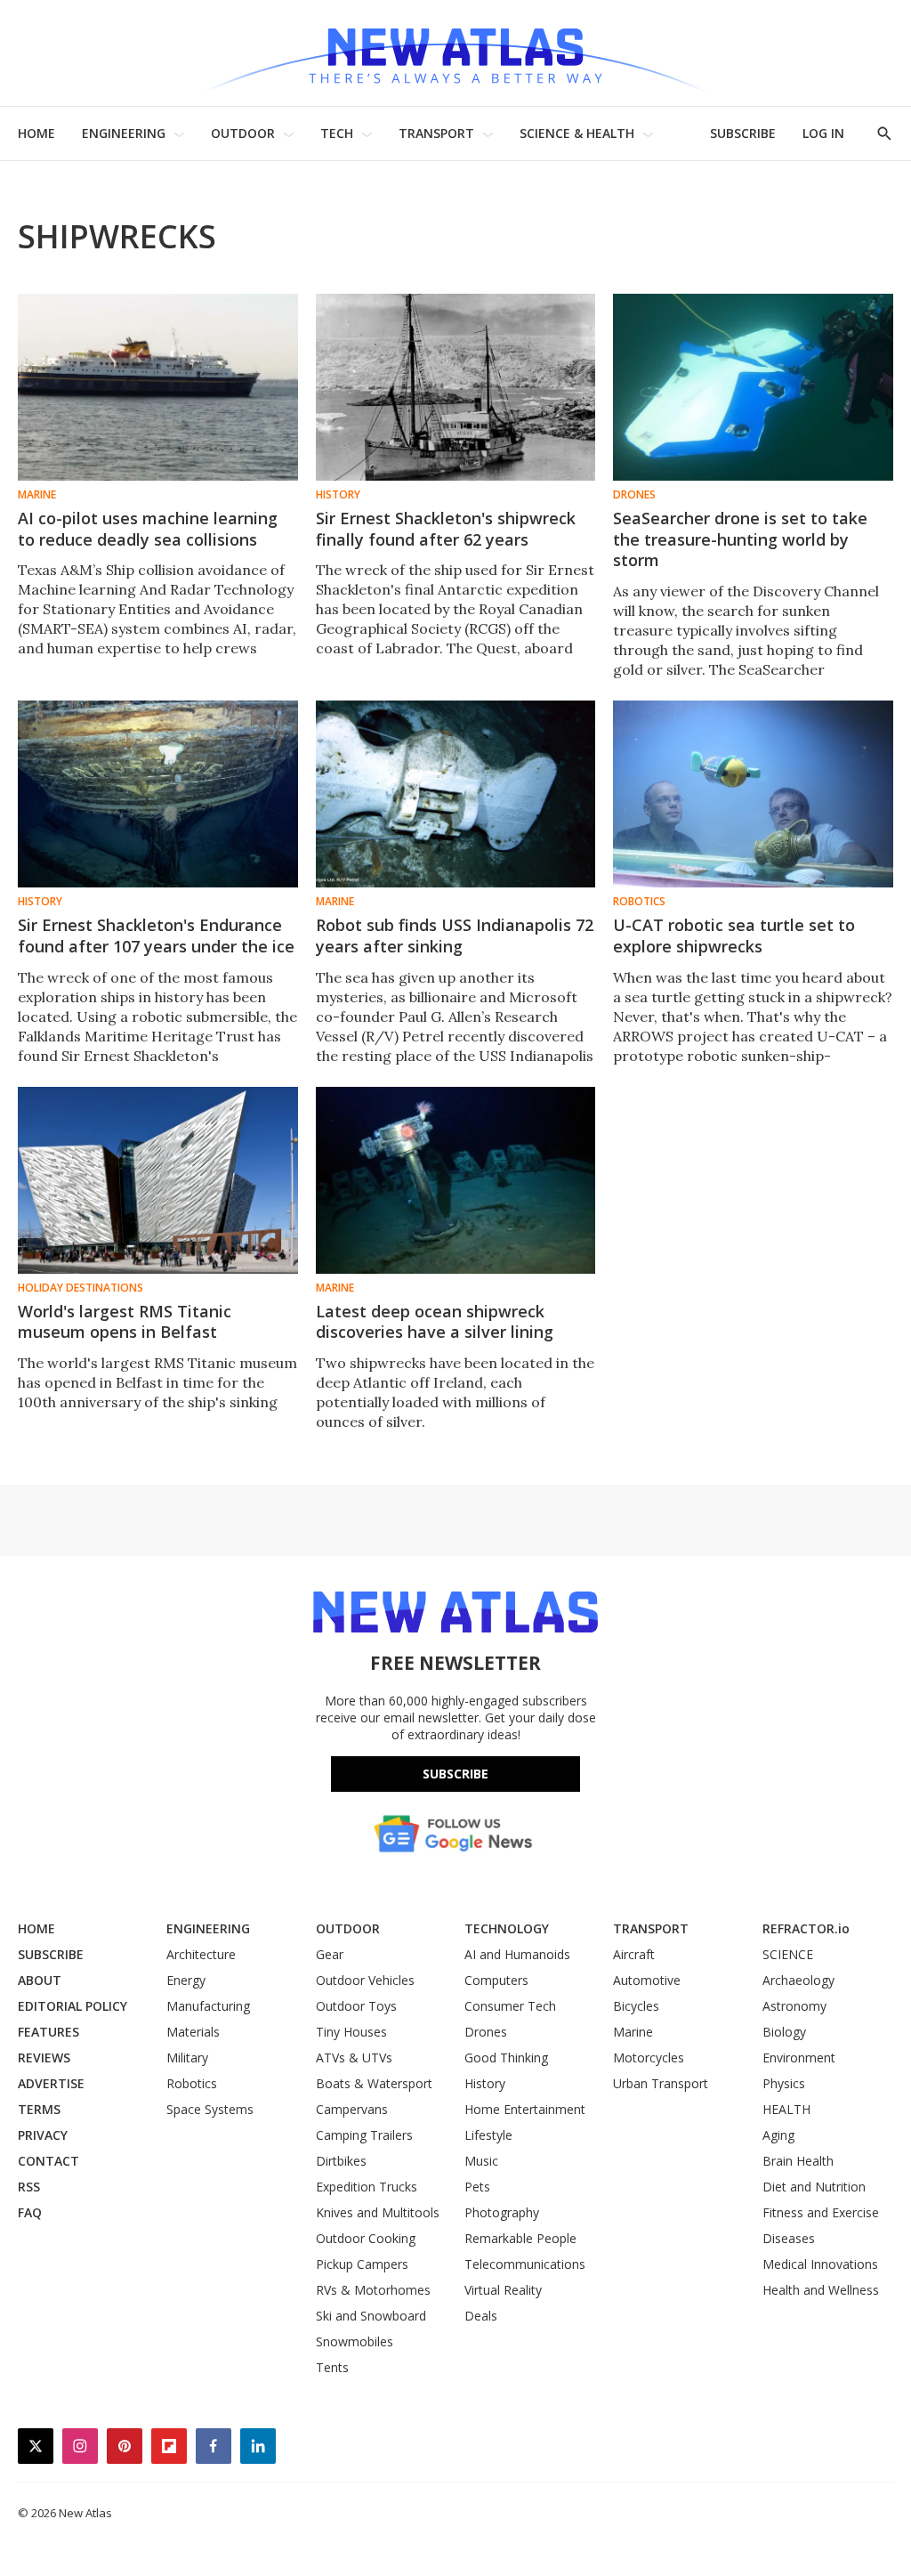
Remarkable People (520, 2238)
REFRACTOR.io (806, 1928)
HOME (36, 133)
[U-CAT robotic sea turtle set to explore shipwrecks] (753, 794)
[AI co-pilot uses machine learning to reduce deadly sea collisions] (158, 387)
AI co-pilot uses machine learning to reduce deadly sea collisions (148, 529)
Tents (332, 2367)
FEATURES (48, 2032)
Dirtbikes (341, 2161)
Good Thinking (506, 2058)
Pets (477, 2187)
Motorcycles (649, 2058)
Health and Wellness (821, 2290)
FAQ (30, 2212)
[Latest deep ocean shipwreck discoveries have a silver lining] (456, 1180)
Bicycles (636, 2006)
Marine (37, 495)
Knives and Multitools (378, 2212)
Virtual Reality (503, 2290)
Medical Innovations (820, 2264)
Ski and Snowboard (371, 2316)
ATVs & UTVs (354, 2058)
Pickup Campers (362, 2264)
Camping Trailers (364, 2135)
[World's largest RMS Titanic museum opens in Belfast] (158, 1180)
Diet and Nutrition (814, 2187)
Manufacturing (208, 2006)
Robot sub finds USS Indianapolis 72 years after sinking (455, 936)
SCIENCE (788, 1954)
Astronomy (794, 2006)
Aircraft (634, 1954)
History (338, 495)
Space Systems (210, 2109)
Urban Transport (661, 2083)
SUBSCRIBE (743, 133)
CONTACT (48, 2161)
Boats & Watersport (374, 2083)
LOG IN (823, 133)
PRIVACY (43, 2135)
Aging (778, 2135)
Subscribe (455, 1774)
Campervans (352, 2109)
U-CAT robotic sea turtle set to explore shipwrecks (734, 936)
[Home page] (455, 53)
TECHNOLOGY (507, 1928)
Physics (784, 2083)
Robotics (639, 902)
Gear (330, 1954)
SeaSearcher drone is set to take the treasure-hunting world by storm (740, 539)
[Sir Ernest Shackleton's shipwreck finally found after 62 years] (456, 387)
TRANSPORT (436, 133)
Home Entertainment (525, 2109)
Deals (481, 2316)
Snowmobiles (355, 2341)
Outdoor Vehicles (365, 1980)
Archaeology (798, 1980)
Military (187, 2058)
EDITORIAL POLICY (73, 2006)
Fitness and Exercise (821, 2212)
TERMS (39, 2109)
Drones (634, 495)
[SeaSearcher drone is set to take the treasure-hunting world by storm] (753, 387)
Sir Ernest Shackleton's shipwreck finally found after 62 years (446, 529)
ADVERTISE (51, 2083)
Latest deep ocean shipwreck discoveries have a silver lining (435, 1322)
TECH (337, 133)
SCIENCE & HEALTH (577, 133)
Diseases (789, 2238)
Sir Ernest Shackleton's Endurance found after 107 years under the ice (156, 936)
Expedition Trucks (367, 2187)
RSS (29, 2187)
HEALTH (786, 2109)
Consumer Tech (510, 2006)
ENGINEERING (124, 133)
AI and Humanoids (517, 1954)
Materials (193, 2032)
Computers (496, 1980)
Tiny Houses (351, 2032)
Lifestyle (488, 2135)
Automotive (647, 1980)
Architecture (201, 1954)
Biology (784, 2032)
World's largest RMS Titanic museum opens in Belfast (125, 1322)
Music (481, 2161)
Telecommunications (525, 2264)
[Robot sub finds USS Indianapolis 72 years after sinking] (456, 794)
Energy (186, 1980)
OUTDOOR (243, 133)
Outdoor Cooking (366, 2238)
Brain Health (798, 2161)
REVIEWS (44, 2058)
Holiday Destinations (81, 1288)
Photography (502, 2212)
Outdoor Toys (356, 2006)
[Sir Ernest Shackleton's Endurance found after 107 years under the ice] (158, 794)
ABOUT (40, 1980)
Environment (799, 2058)
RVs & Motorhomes (373, 2290)
